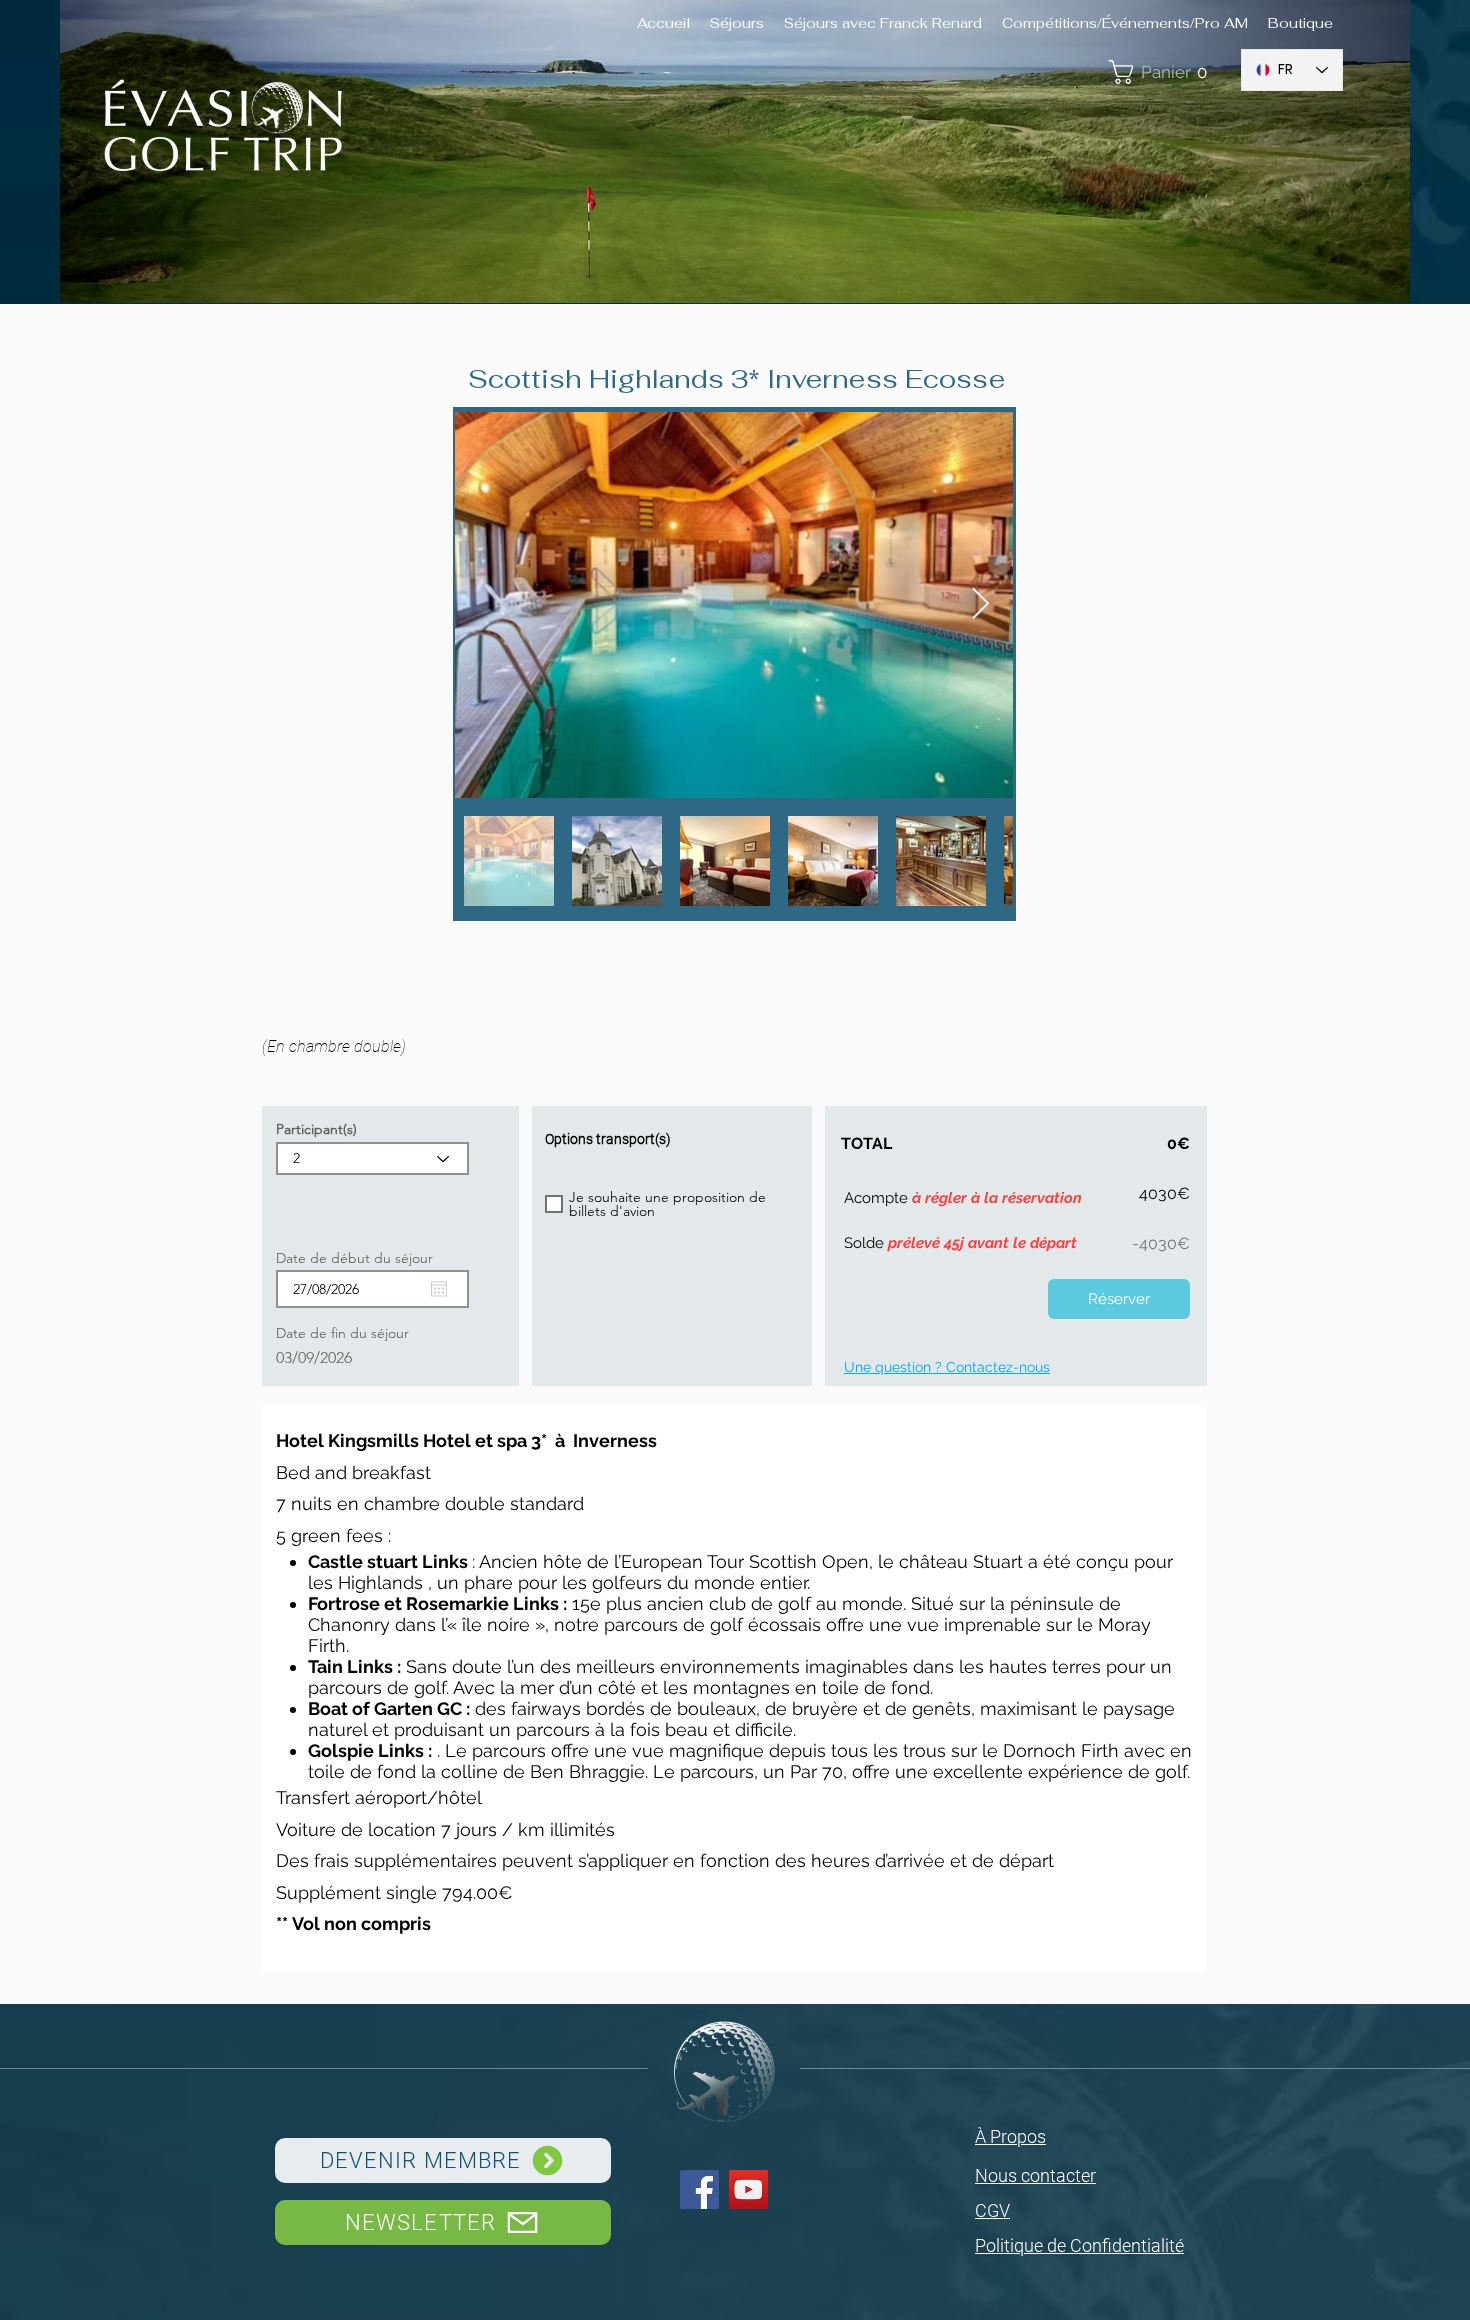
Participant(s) (316, 1129)
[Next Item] (980, 605)
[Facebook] (699, 2189)
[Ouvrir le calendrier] (439, 1289)
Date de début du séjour (363, 1258)
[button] (1164, 72)
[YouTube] (748, 2189)
